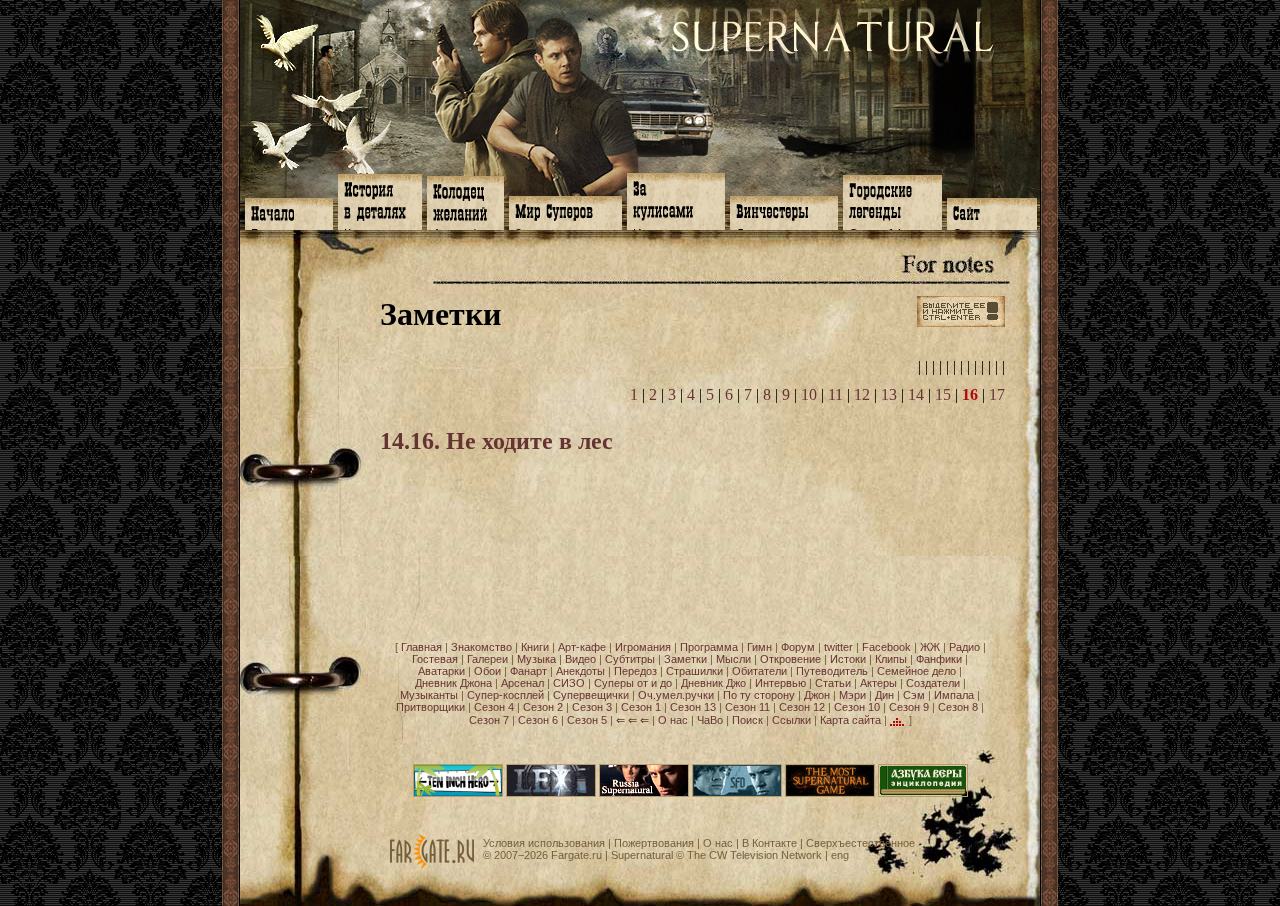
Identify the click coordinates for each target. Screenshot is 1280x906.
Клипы (891, 659)
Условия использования (544, 843)
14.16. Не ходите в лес (496, 441)
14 (916, 394)
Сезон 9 (909, 707)
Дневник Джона (453, 683)
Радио (964, 647)
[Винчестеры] (784, 211)
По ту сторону (759, 695)
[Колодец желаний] (465, 201)
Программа (709, 647)
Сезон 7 (489, 720)
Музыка (536, 659)
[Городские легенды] (892, 200)
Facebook (886, 647)
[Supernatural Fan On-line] (737, 793)
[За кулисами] (676, 199)
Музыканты (429, 695)
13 (889, 394)
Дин (884, 695)
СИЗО (569, 683)
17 (997, 394)
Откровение (790, 659)
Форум (798, 647)
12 (862, 394)
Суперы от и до (633, 683)
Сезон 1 (641, 707)
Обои (487, 671)
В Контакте (769, 843)
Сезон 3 (592, 707)
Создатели (933, 683)
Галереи (487, 659)
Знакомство (481, 647)
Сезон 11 (747, 707)
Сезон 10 (857, 707)
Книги (535, 647)
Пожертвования (654, 843)
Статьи (833, 683)
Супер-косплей (505, 695)
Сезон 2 (543, 707)
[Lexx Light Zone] (551, 793)
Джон (817, 695)
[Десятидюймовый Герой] (458, 793)
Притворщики (430, 707)
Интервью (780, 683)
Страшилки (694, 671)
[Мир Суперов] (565, 211)
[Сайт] (992, 212)
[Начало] (289, 212)
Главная (421, 647)
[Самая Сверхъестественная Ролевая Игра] (830, 793)
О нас (673, 720)
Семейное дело (916, 671)
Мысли (733, 659)
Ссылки (791, 720)
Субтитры (630, 659)
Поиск (747, 720)
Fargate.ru (576, 855)
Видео (580, 659)
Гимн (759, 647)
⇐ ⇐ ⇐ (632, 720)
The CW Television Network (754, 855)
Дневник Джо (713, 683)
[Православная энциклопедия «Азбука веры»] (923, 793)
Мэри (852, 695)
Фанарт (528, 671)
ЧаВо (710, 720)
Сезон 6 (538, 720)
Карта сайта (850, 720)
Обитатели (759, 671)
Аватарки (441, 671)
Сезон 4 (494, 707)
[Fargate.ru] (432, 865)
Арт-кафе (582, 647)
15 (943, 394)
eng (840, 855)
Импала (954, 695)
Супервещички (591, 695)
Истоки (848, 659)
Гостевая (435, 659)
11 (835, 394)
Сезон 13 (693, 707)
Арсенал (522, 683)
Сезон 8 (958, 707)
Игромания (643, 647)
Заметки (685, 659)
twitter (838, 647)
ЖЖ (930, 647)
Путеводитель (832, 671)
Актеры (878, 683)
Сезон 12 (802, 707)
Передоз (635, 671)
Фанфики (939, 659)
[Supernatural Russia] (644, 793)
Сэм (914, 695)
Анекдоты (580, 671)
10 (809, 394)
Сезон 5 (587, 720)
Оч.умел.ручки (676, 695)
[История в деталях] (380, 200)
